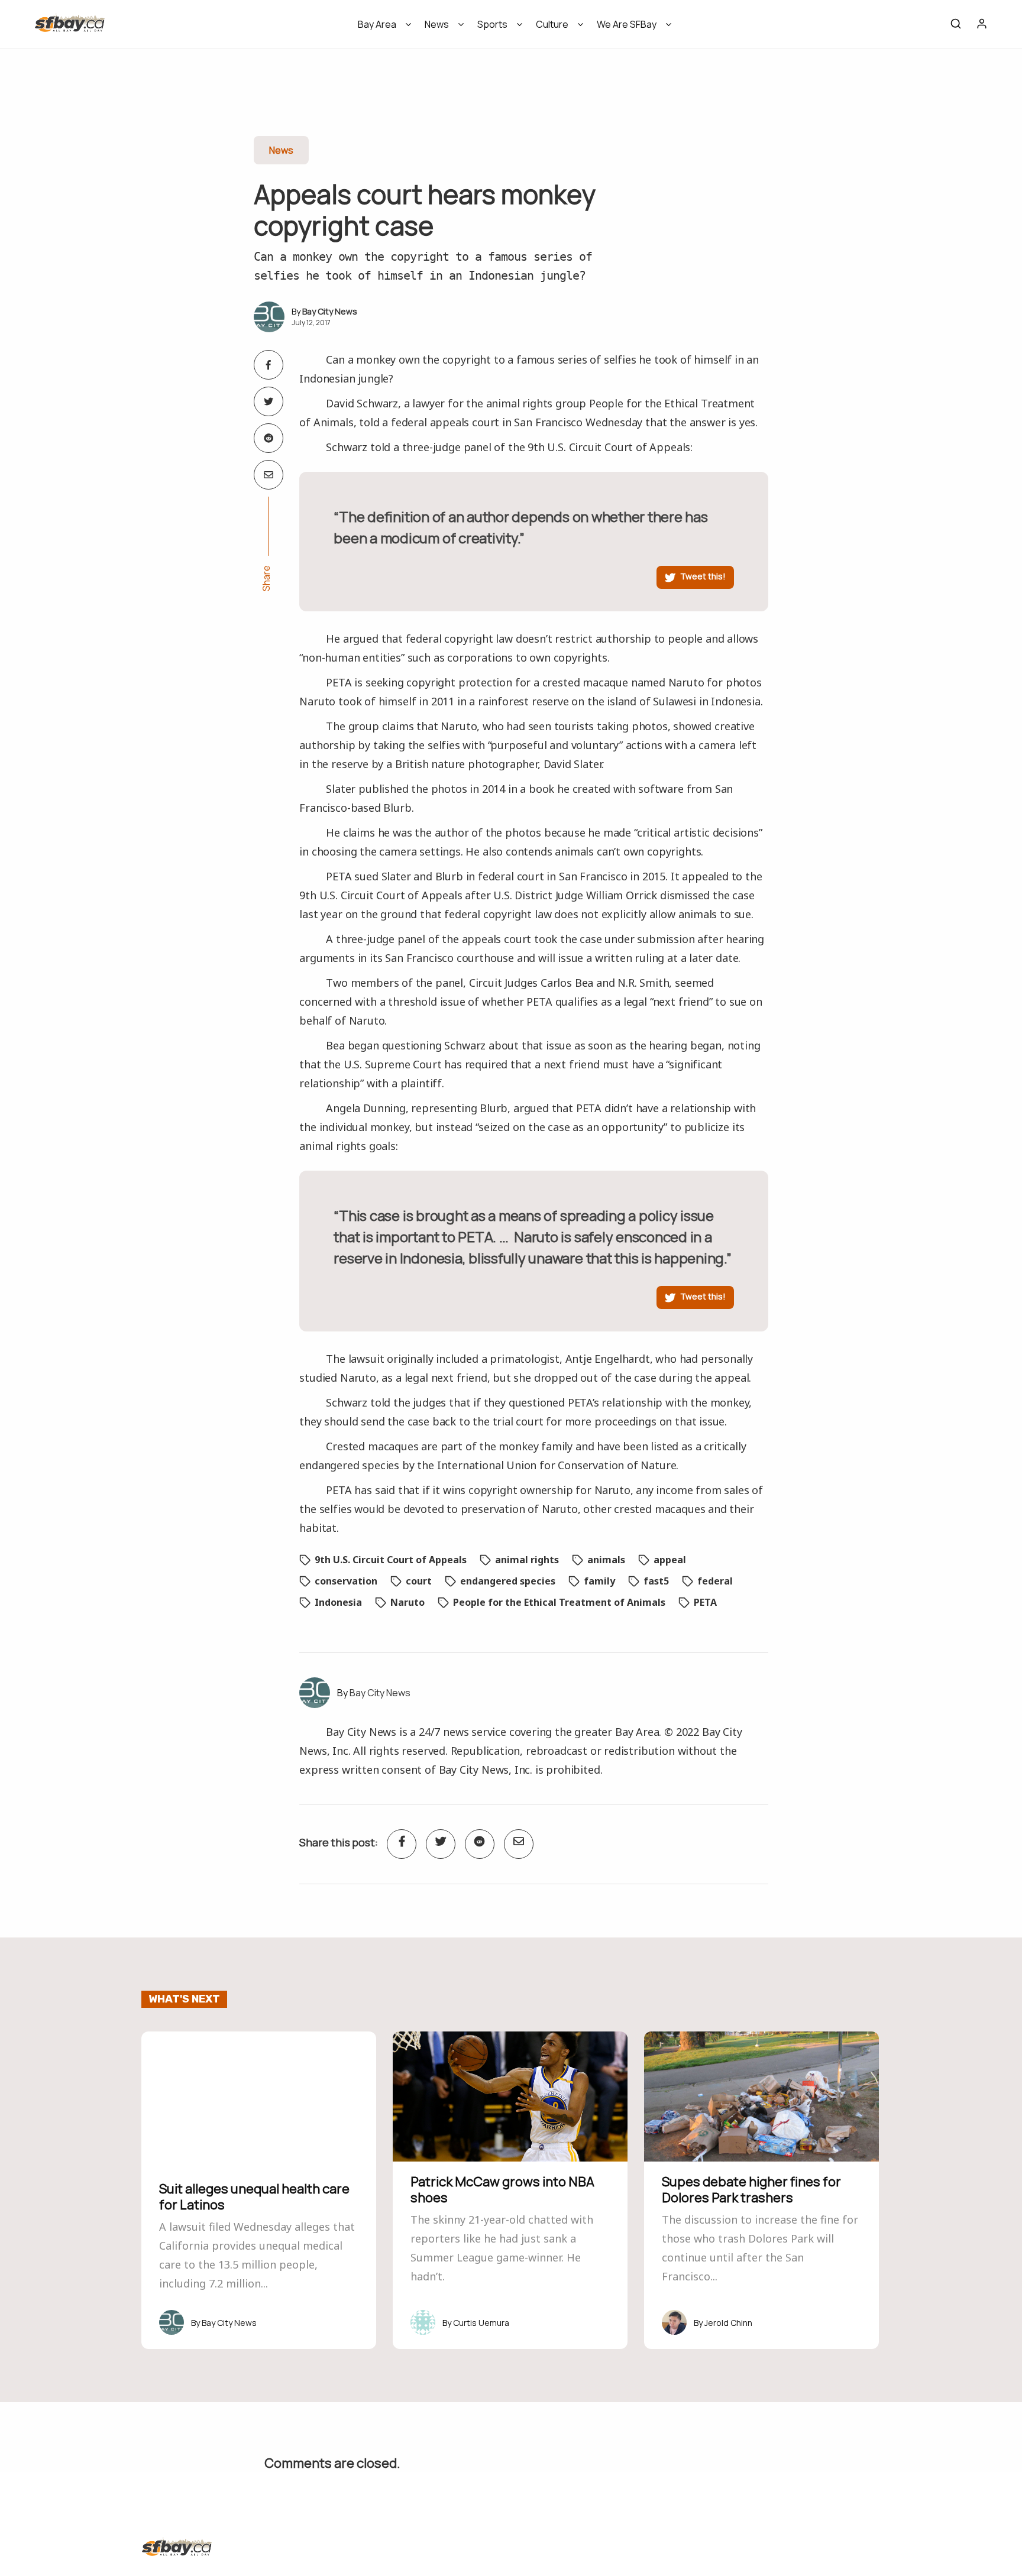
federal (715, 1581)
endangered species (508, 1581)
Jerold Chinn (728, 2323)
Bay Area (377, 24)
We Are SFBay (627, 24)
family (599, 1581)
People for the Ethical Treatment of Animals (559, 1602)
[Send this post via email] (269, 475)
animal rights (527, 1560)
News (437, 24)
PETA (705, 1602)
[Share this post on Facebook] (269, 365)
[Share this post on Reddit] (269, 438)
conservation (346, 1581)
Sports (492, 24)
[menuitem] (381, 28)
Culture (552, 24)
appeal (670, 1560)
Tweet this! (703, 576)
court (419, 1581)
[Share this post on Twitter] (269, 401)
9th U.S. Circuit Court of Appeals (391, 1560)
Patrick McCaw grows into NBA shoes (502, 2189)
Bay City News (330, 311)
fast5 (656, 1581)
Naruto (407, 1602)
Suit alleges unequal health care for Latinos (254, 2196)
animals (606, 1560)
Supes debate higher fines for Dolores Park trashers (751, 2189)
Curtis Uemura (481, 2323)
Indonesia (338, 1602)
